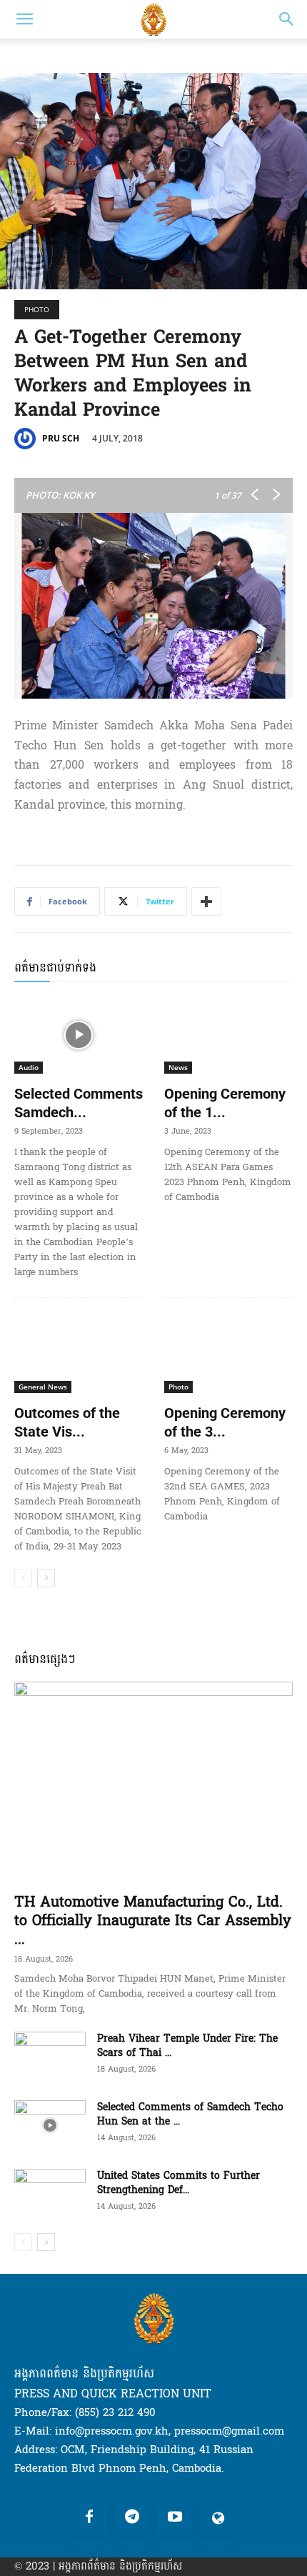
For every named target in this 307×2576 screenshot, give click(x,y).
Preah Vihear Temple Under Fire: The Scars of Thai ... (187, 2046)
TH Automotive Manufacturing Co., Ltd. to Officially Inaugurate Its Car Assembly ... (153, 1921)
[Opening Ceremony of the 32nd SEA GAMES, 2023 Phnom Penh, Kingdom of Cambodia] (228, 1354)
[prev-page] (23, 1578)
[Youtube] (175, 2518)
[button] (24, 19)
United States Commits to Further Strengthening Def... (178, 2183)
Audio (29, 1067)
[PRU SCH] (27, 439)
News (178, 1067)
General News (43, 1387)
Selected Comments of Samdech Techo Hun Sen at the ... (190, 2114)
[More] (206, 902)
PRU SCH (61, 438)
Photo (37, 309)
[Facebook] (89, 2518)
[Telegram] (132, 2518)
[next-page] (46, 1578)
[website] (218, 2518)
